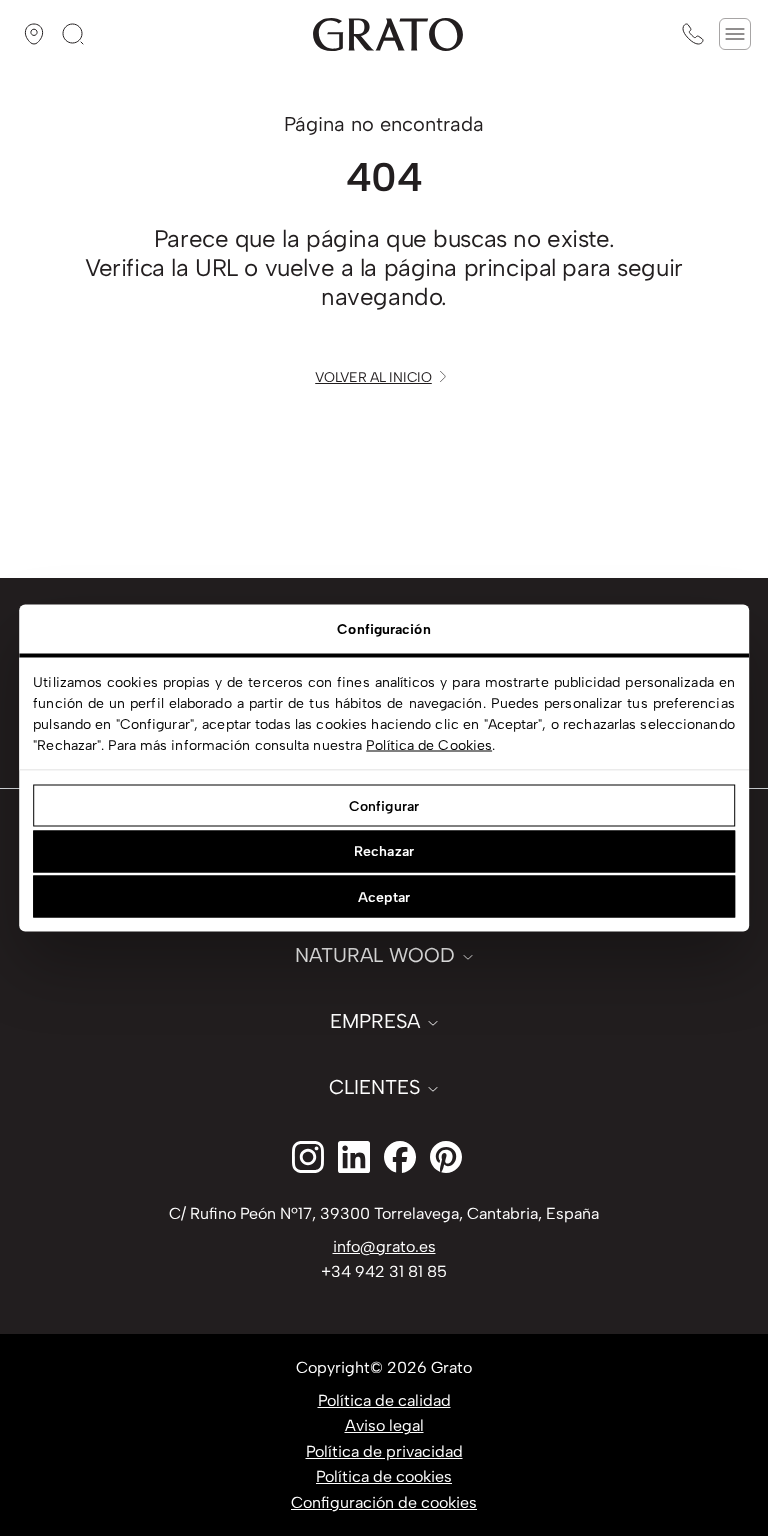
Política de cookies (384, 1476)
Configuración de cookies (384, 1502)
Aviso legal (384, 1425)
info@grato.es (384, 1246)
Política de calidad (384, 1400)
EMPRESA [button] (375, 1021)
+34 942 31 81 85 (384, 1271)
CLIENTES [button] (374, 1087)
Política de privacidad (384, 1451)
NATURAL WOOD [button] (375, 955)
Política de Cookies (429, 745)
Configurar (384, 805)
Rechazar (384, 851)
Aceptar (384, 896)
